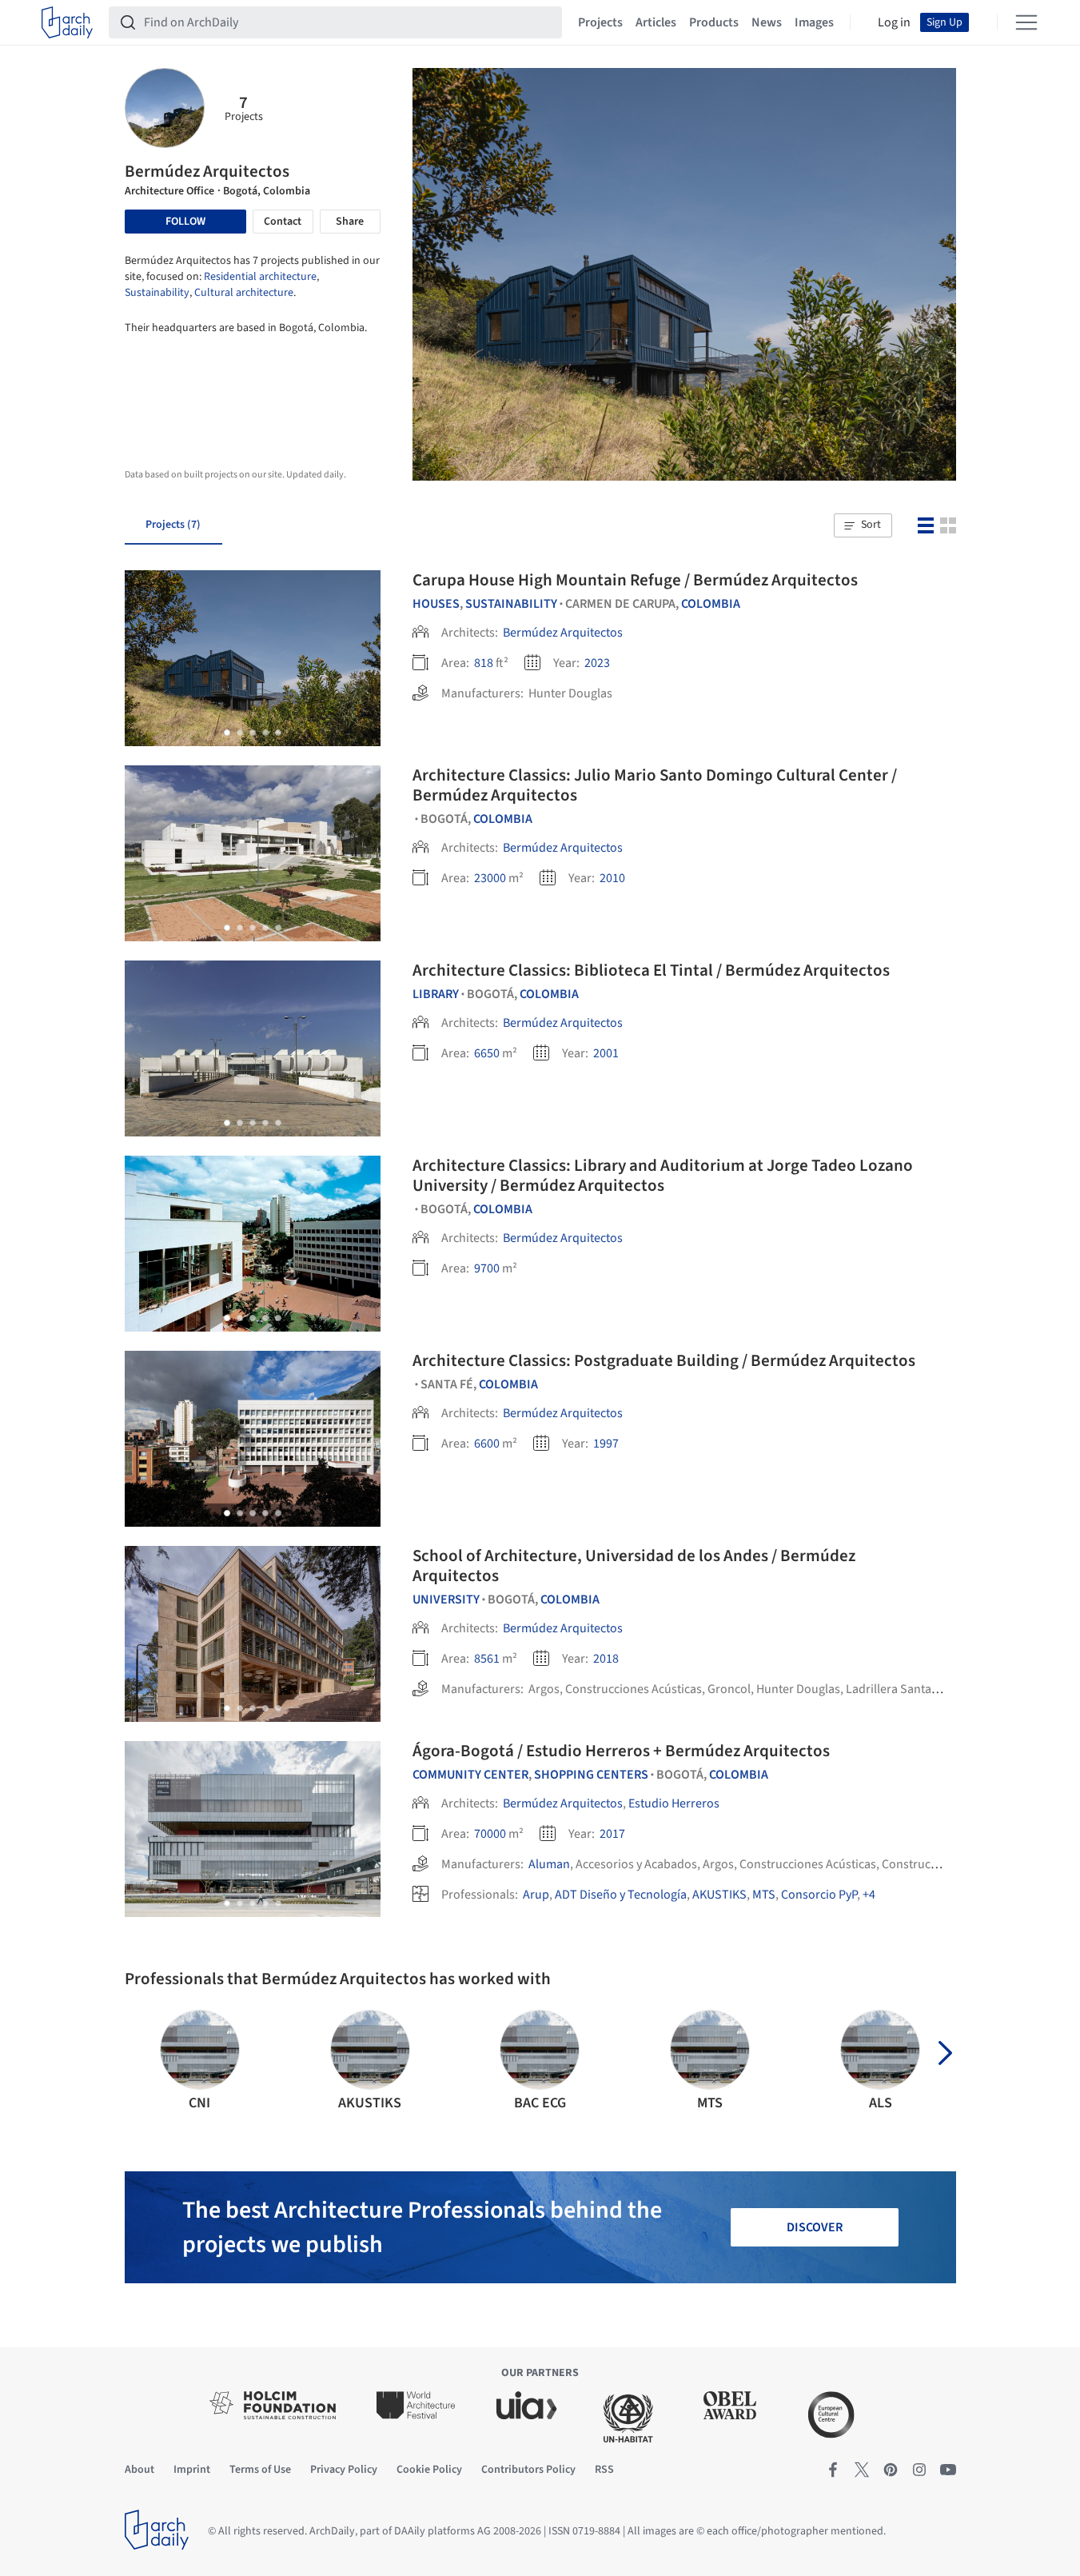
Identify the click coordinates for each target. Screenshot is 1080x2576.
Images (814, 22)
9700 (487, 1268)
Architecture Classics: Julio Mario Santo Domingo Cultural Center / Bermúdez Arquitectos (655, 785)
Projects (600, 22)
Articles (656, 22)
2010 (612, 878)
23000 (490, 878)
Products (714, 22)
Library (436, 994)
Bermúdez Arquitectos (563, 633)
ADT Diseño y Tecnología (621, 1895)
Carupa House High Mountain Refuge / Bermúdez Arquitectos (635, 580)
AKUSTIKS (719, 1895)
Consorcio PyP (819, 1895)
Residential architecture (260, 277)
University (446, 1600)
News (767, 22)
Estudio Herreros (674, 1803)
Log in (894, 22)
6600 (487, 1444)
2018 (606, 1659)
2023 (597, 663)
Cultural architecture (244, 293)
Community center (470, 1775)
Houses (436, 604)
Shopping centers (591, 1775)
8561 (487, 1659)
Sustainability (157, 293)
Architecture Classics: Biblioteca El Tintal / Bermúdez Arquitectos (651, 970)
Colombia (711, 604)
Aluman (549, 1864)
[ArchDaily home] (67, 22)
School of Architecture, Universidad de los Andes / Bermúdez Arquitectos (634, 1566)
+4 (869, 1895)
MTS (764, 1895)
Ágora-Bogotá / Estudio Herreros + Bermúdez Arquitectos (621, 1751)
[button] (863, 525)
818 (484, 663)
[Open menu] (1026, 22)
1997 (606, 1444)
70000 (490, 1834)
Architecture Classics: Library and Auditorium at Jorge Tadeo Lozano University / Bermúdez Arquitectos (663, 1175)
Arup (536, 1895)
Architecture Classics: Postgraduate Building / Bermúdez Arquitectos (664, 1360)
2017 (612, 1834)
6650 (487, 1053)
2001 (606, 1053)
